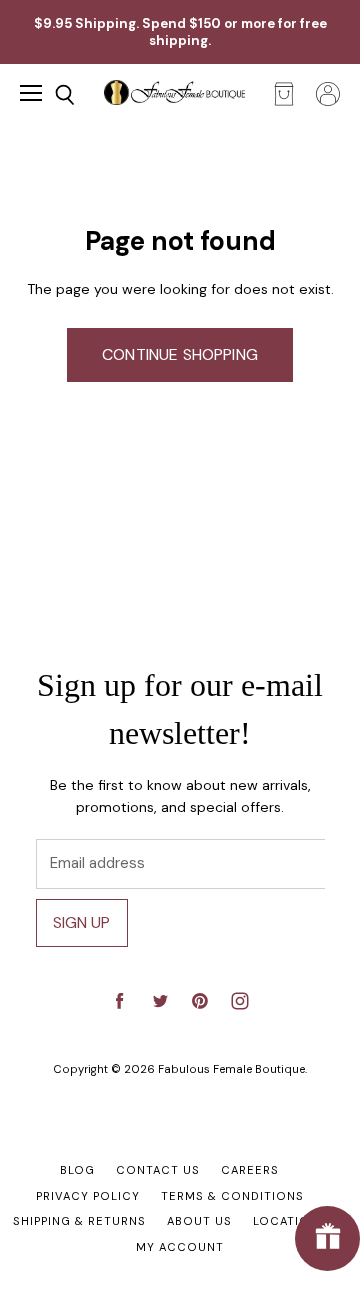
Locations (290, 1221)
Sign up (82, 922)
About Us (199, 1221)
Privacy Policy (88, 1196)
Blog (77, 1170)
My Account (180, 1247)
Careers (250, 1170)
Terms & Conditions (232, 1196)
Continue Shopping (180, 354)
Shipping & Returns (79, 1221)
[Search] (50, 95)
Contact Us (158, 1170)
